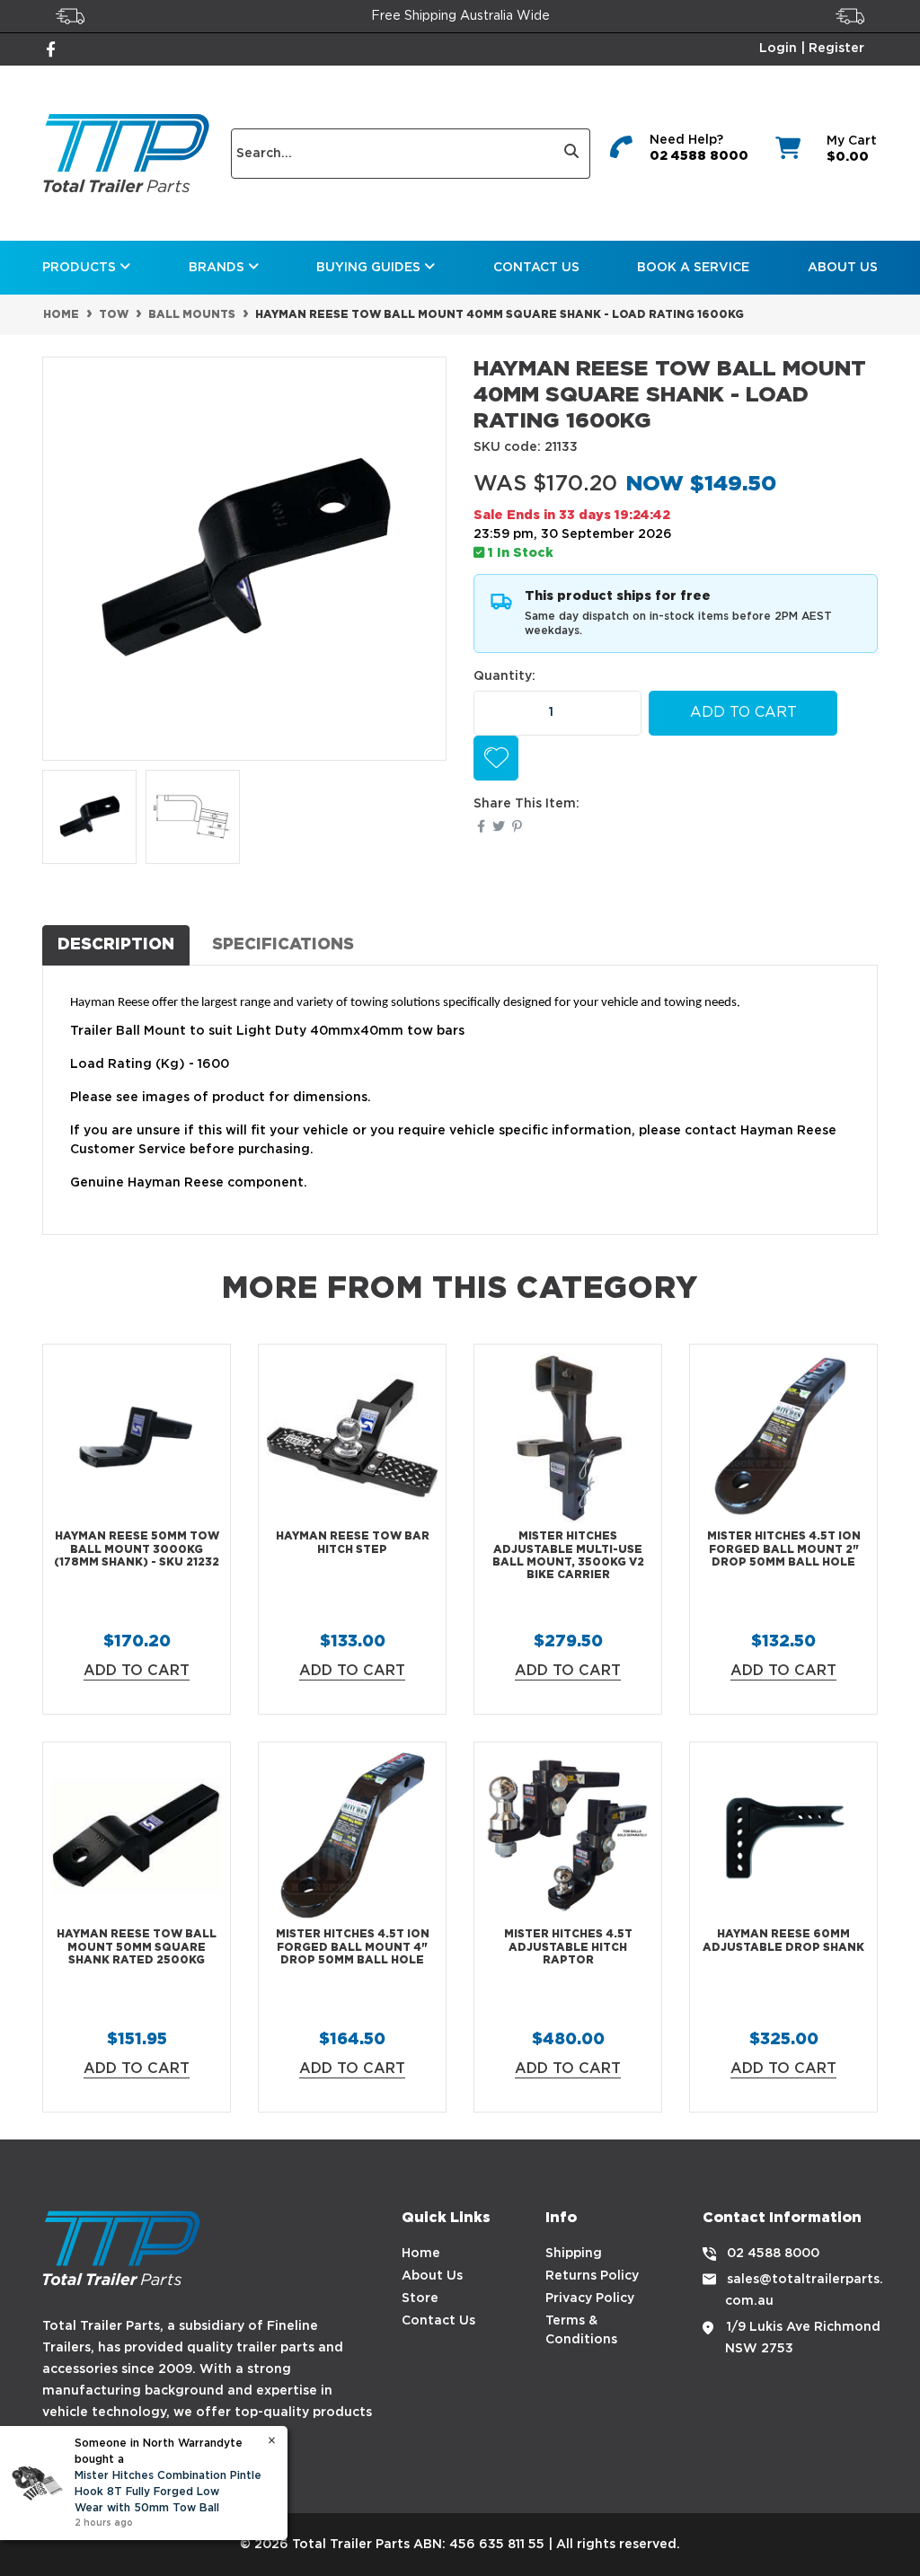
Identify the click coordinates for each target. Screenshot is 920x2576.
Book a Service (693, 268)
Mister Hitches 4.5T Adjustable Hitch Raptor (568, 1947)
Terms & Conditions (581, 2330)
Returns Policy (592, 2276)
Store (420, 2298)
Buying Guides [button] (370, 268)
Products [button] (81, 268)
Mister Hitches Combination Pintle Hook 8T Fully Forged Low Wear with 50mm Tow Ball (168, 2492)
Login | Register (812, 49)
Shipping (574, 2254)
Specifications (283, 945)
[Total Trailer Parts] (126, 153)
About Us (843, 268)
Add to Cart (743, 713)
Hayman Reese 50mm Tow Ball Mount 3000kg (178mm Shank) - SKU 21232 (137, 1549)
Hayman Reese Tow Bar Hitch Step (353, 1543)
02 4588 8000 (699, 156)
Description (116, 945)
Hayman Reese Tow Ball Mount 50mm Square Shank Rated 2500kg (137, 1947)
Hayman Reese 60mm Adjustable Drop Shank (783, 1941)
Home (421, 2254)
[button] (496, 758)
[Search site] (572, 154)
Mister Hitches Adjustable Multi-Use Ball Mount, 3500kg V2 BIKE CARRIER (568, 1556)
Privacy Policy (590, 2298)
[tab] (116, 945)
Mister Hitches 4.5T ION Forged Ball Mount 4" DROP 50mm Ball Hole (353, 1947)
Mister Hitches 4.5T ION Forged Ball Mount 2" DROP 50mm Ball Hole (784, 1549)
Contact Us (536, 268)
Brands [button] (218, 268)
